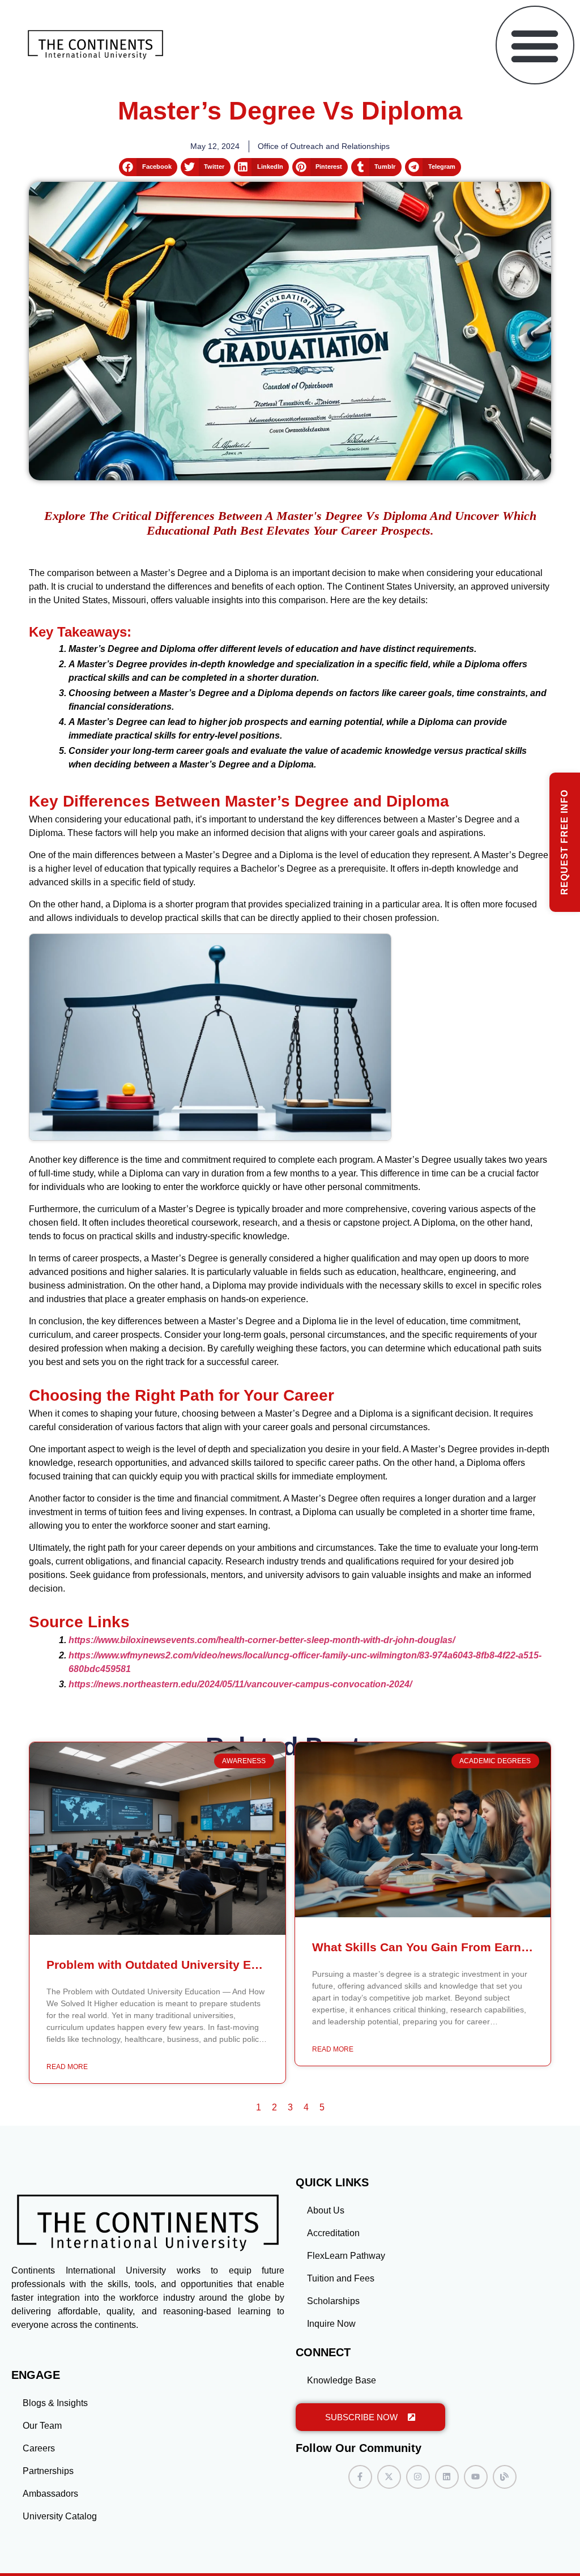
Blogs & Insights (55, 2403)
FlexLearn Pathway (346, 2256)
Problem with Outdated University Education (174, 1965)
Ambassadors (50, 2494)
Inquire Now (331, 2324)
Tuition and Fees (341, 2278)
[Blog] (505, 2477)
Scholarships (333, 2301)
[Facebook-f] (360, 2477)
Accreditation (333, 2233)
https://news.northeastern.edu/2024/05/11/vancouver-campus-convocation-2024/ (240, 1684)
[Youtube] (476, 2477)
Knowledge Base (342, 2380)
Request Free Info (564, 842)
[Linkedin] (447, 2477)
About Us (326, 2210)
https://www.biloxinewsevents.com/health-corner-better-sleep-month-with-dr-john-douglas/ (262, 1640)
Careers (39, 2448)
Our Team (42, 2426)
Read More (67, 2067)
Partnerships (48, 2471)
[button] (535, 45)
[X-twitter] (389, 2477)
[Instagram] (418, 2477)
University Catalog (60, 2516)
